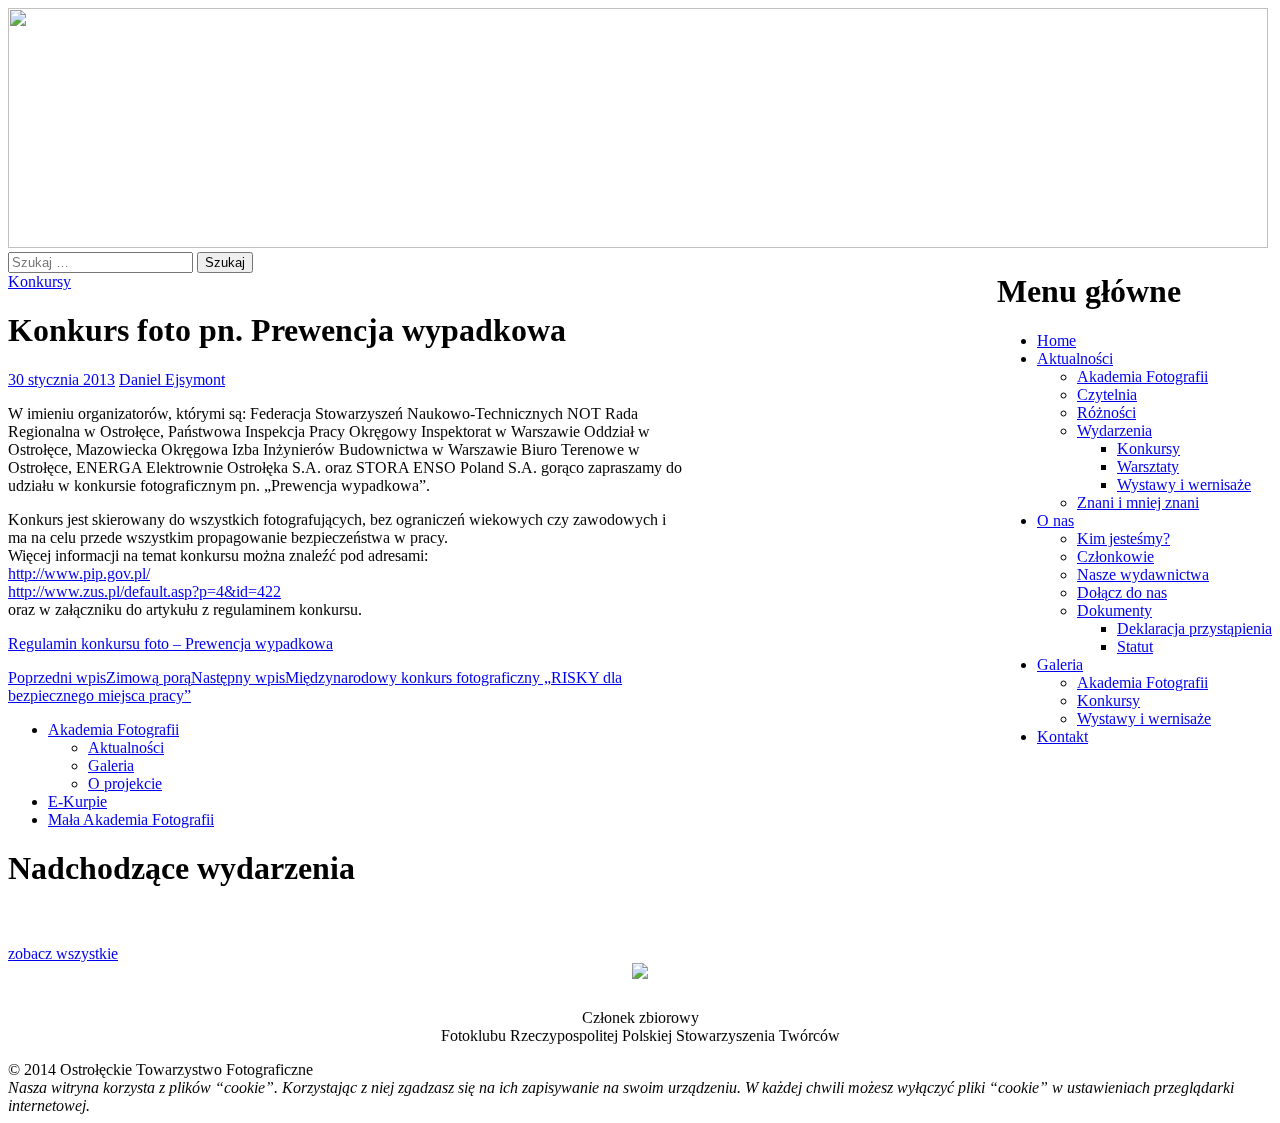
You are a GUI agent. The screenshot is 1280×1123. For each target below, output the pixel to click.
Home (1056, 340)
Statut (1135, 646)
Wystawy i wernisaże (1184, 484)
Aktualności (1075, 358)
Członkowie (1115, 556)
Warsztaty (1148, 466)
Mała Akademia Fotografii (131, 819)
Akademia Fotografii (1142, 376)
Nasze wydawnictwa (1143, 574)
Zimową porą (99, 677)
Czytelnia (1107, 394)
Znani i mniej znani (1138, 502)
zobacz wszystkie (63, 953)
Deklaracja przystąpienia (1194, 628)
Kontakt (1062, 736)
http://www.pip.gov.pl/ (79, 573)
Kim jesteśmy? (1123, 538)
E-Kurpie (77, 801)
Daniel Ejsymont (172, 379)
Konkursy (1148, 448)
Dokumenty (1114, 610)
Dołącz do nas (1122, 592)
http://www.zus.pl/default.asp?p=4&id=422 (144, 591)
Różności (1106, 412)
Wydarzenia (1114, 430)
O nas (1055, 520)
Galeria (1060, 664)
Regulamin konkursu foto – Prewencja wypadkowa (170, 643)
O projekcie (125, 783)
